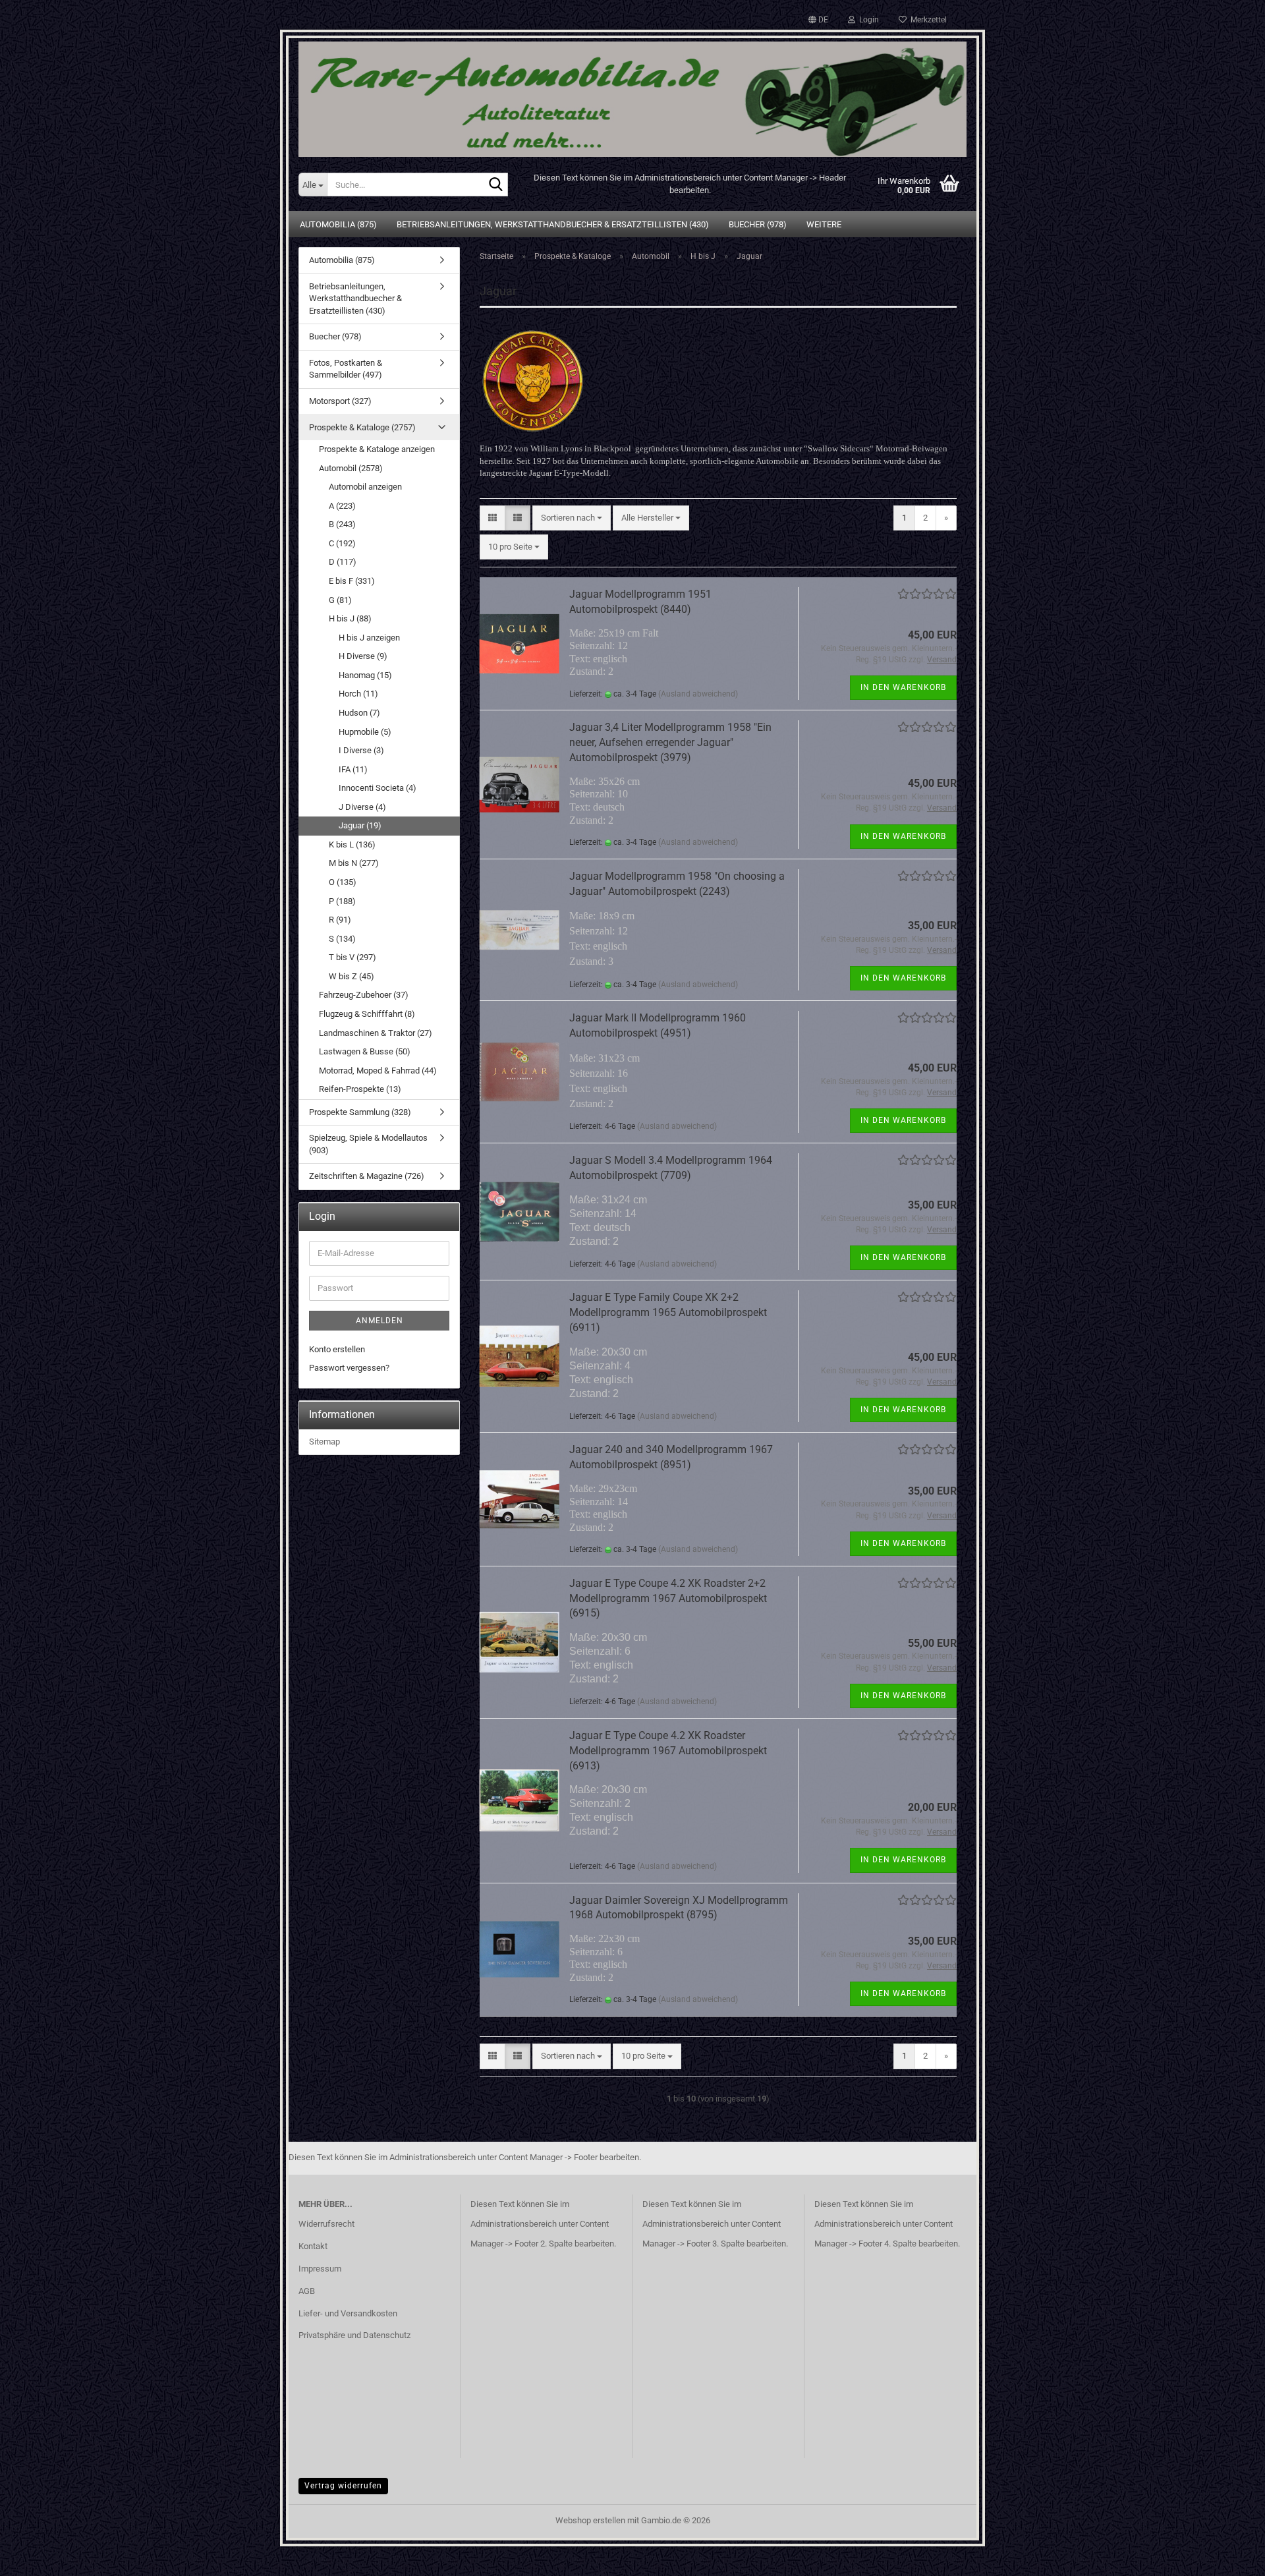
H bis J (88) (350, 618)
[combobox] (572, 518)
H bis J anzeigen (369, 638)
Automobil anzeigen (365, 487)
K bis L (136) (352, 844)
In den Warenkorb (903, 687)
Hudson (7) (359, 713)
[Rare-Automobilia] (632, 94)
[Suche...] (495, 185)
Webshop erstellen (590, 2520)
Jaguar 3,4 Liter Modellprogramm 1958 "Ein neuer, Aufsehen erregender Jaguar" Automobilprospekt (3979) (670, 742)
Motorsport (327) (340, 401)
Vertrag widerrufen (343, 2486)
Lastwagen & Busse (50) (365, 1051)
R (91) (340, 920)
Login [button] (867, 20)
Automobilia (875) (338, 224)
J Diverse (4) (362, 807)
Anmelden (379, 1321)
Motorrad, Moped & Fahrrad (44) (378, 1071)
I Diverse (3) (361, 750)
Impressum (320, 2269)
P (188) (342, 901)
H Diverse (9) (363, 656)
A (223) (342, 506)
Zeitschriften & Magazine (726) (367, 1176)
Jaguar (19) (360, 825)
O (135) (343, 882)
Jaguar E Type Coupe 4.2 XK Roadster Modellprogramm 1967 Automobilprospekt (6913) (668, 1751)
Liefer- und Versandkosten (348, 2313)
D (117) (343, 562)
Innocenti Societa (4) (378, 788)
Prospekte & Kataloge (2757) (362, 427)
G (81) (340, 600)
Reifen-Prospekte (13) (360, 1089)
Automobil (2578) (351, 468)
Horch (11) (358, 694)
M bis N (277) (354, 863)
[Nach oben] (1229, 2556)
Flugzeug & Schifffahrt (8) (367, 1014)
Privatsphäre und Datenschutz (354, 2335)
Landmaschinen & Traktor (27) (376, 1033)
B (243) (342, 524)
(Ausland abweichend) (698, 694)
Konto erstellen (337, 1349)
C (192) (342, 543)
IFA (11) (353, 769)
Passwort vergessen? (349, 1368)
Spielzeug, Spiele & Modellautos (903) (368, 1144)
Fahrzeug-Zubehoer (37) (364, 995)
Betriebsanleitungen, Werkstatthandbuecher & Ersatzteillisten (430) (553, 224)
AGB (307, 2291)
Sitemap (324, 1442)
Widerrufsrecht (326, 2224)
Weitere (824, 224)
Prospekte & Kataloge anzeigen (377, 449)
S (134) (342, 939)
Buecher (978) (758, 224)
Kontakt (313, 2246)
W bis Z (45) (351, 976)
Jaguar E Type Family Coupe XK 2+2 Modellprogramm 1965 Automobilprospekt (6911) (668, 1312)
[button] (818, 20)
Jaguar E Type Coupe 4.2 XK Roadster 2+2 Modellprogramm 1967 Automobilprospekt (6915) (668, 1598)
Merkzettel (927, 20)
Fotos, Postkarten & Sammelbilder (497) (346, 369)
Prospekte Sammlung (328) (360, 1112)
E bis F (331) (352, 581)
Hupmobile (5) (365, 732)
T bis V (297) (352, 957)
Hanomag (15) (365, 675)
